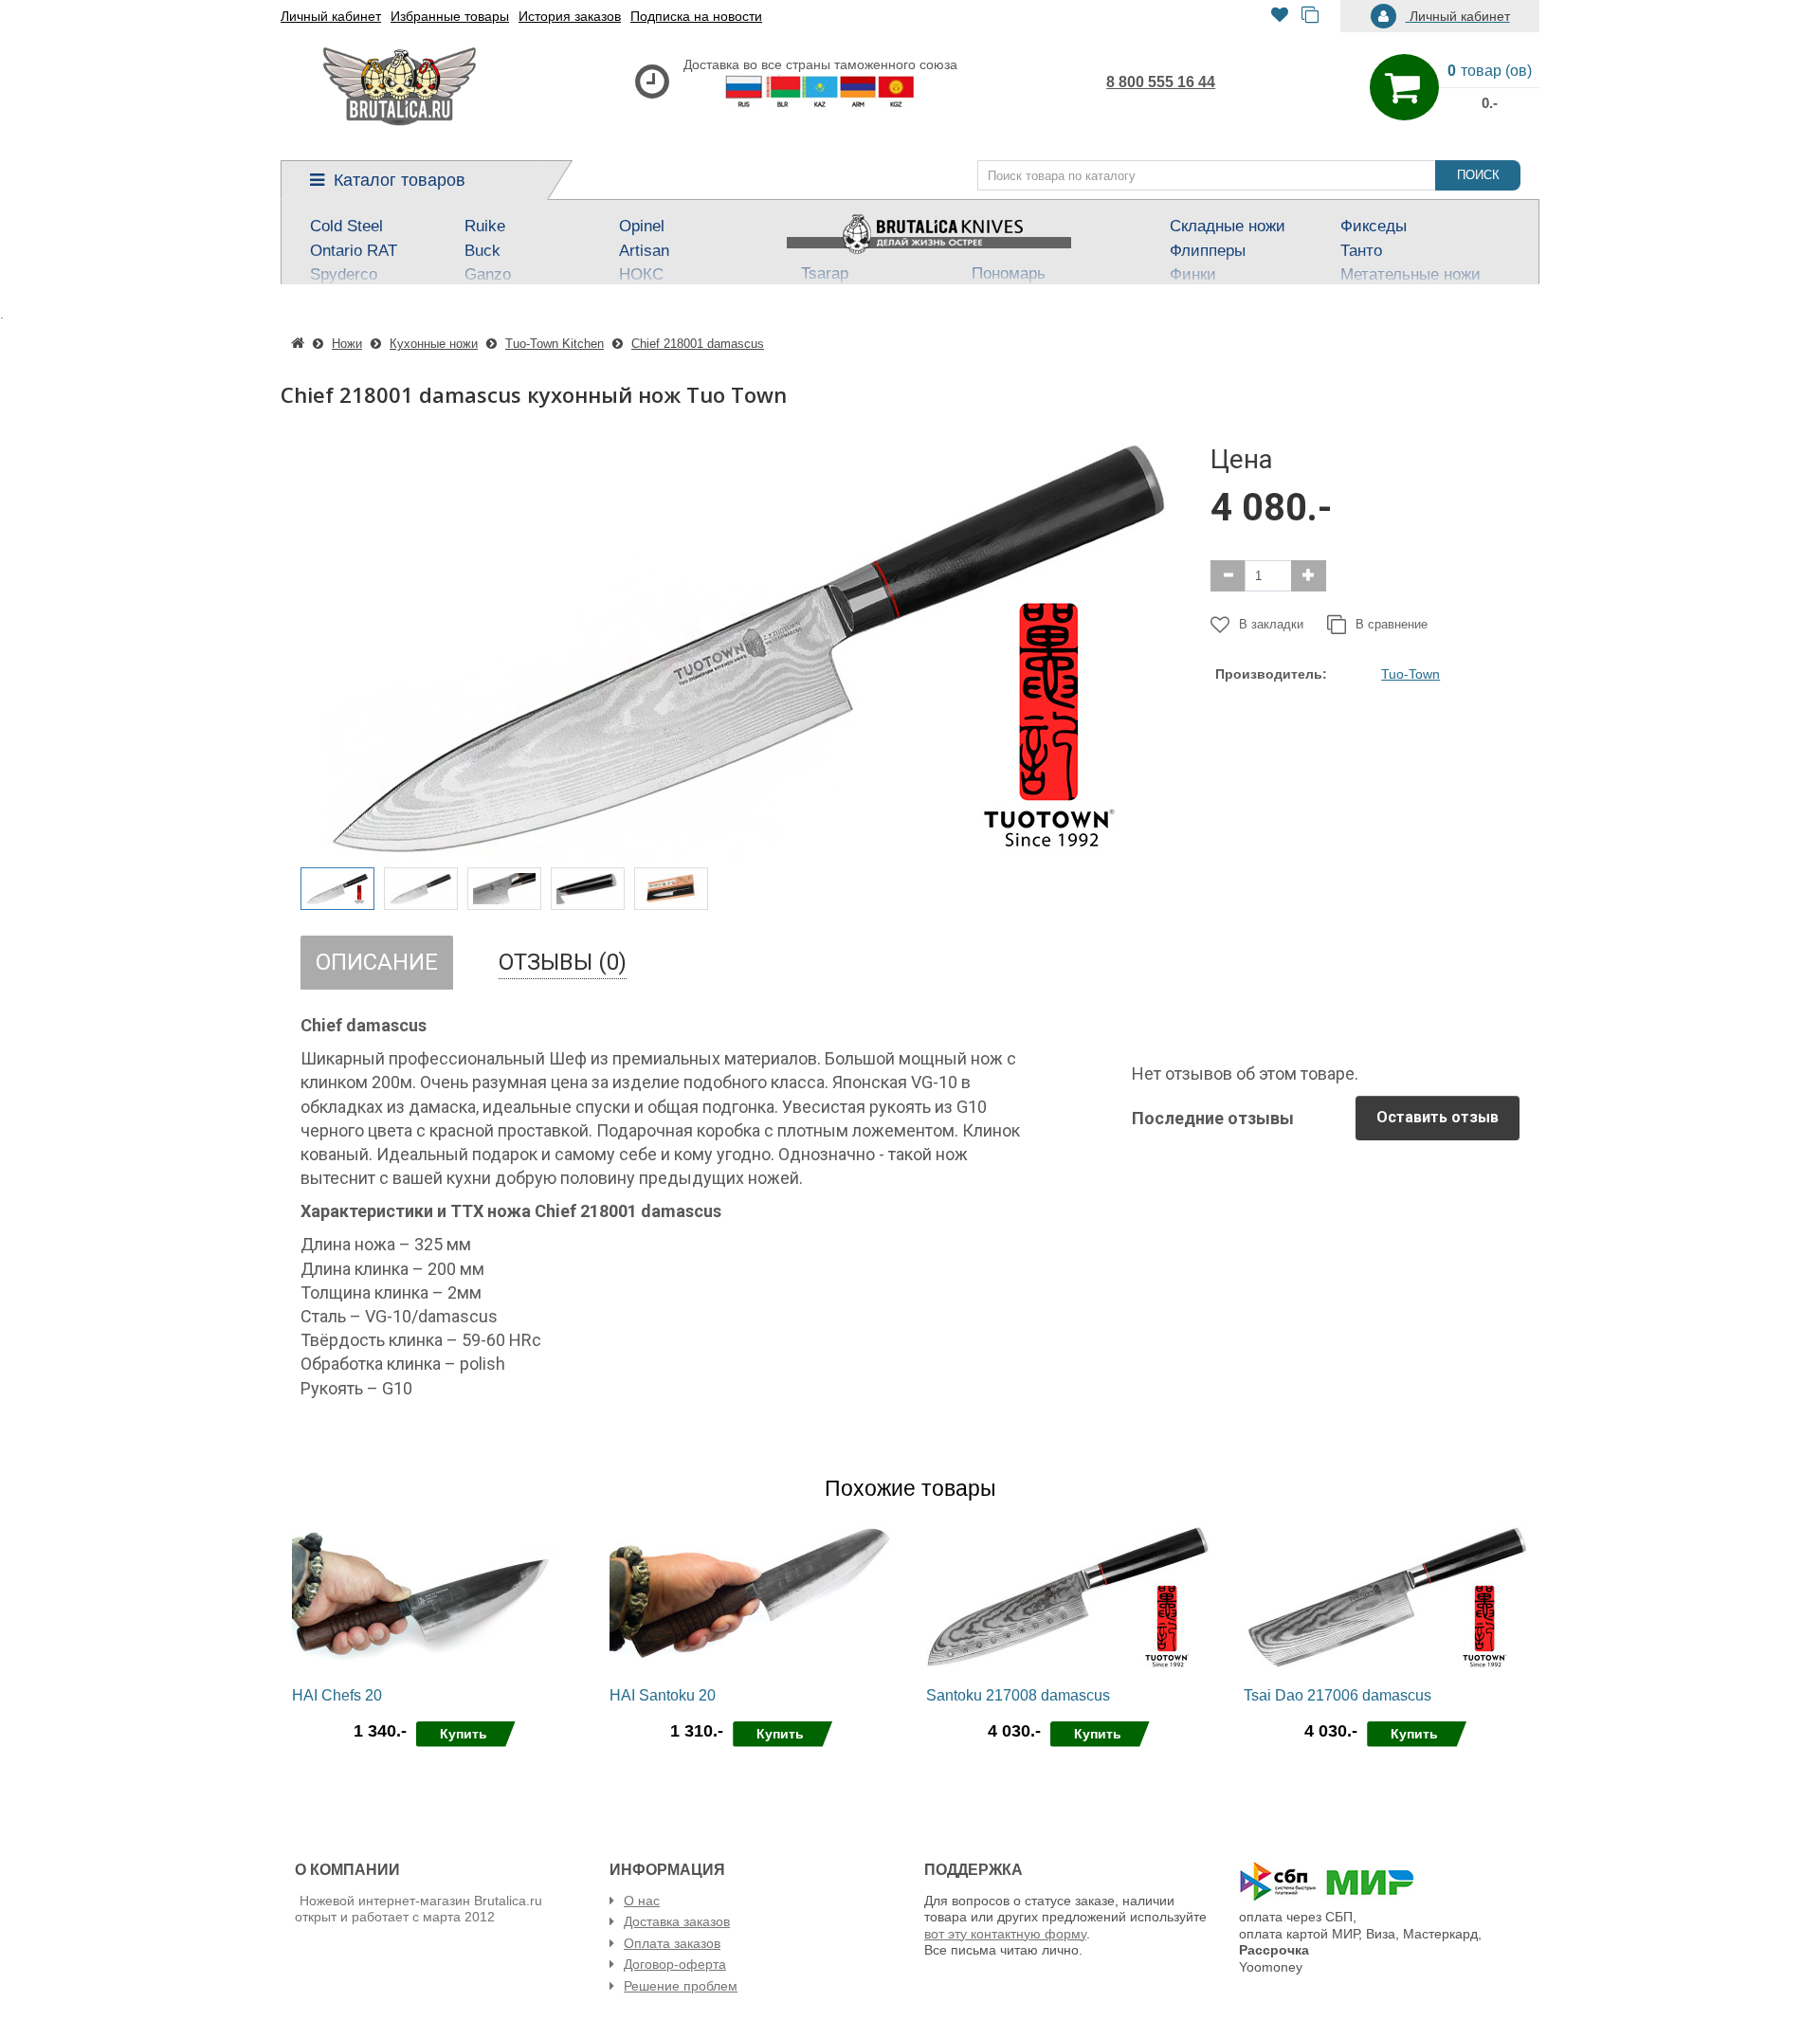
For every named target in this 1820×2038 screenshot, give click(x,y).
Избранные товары (450, 16)
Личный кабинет (331, 16)
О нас (642, 1901)
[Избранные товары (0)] (1280, 17)
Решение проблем (681, 1986)
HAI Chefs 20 (337, 1695)
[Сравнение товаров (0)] (1310, 17)
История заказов (570, 16)
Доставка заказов (677, 1921)
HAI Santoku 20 (663, 1695)
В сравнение (1392, 624)
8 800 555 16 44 (1161, 82)
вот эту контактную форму (1005, 1934)
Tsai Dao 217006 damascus (1338, 1695)
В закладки (1271, 624)
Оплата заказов (672, 1943)
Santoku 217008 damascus (1018, 1695)
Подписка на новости (696, 16)
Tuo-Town (1410, 674)
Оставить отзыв (1438, 1117)
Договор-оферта (675, 1964)
